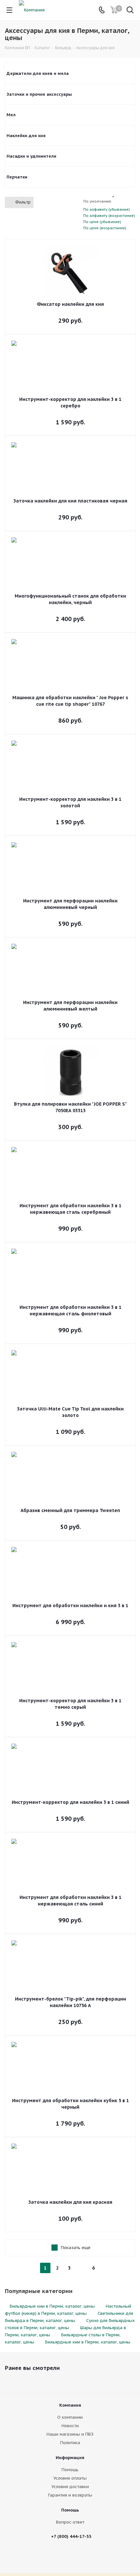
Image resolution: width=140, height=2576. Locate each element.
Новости (70, 2426)
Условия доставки (70, 2487)
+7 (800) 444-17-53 (71, 2536)
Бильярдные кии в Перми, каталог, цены (52, 2306)
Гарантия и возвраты (70, 2495)
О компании (70, 2417)
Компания (70, 2405)
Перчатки (17, 177)
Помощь (70, 2470)
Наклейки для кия (26, 136)
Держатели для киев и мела (38, 73)
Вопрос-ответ (70, 2522)
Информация (70, 2458)
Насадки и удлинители (31, 156)
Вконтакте (64, 2556)
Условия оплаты (70, 2478)
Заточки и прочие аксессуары (39, 94)
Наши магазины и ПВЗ (70, 2434)
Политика (70, 2443)
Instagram (81, 2556)
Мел (11, 115)
